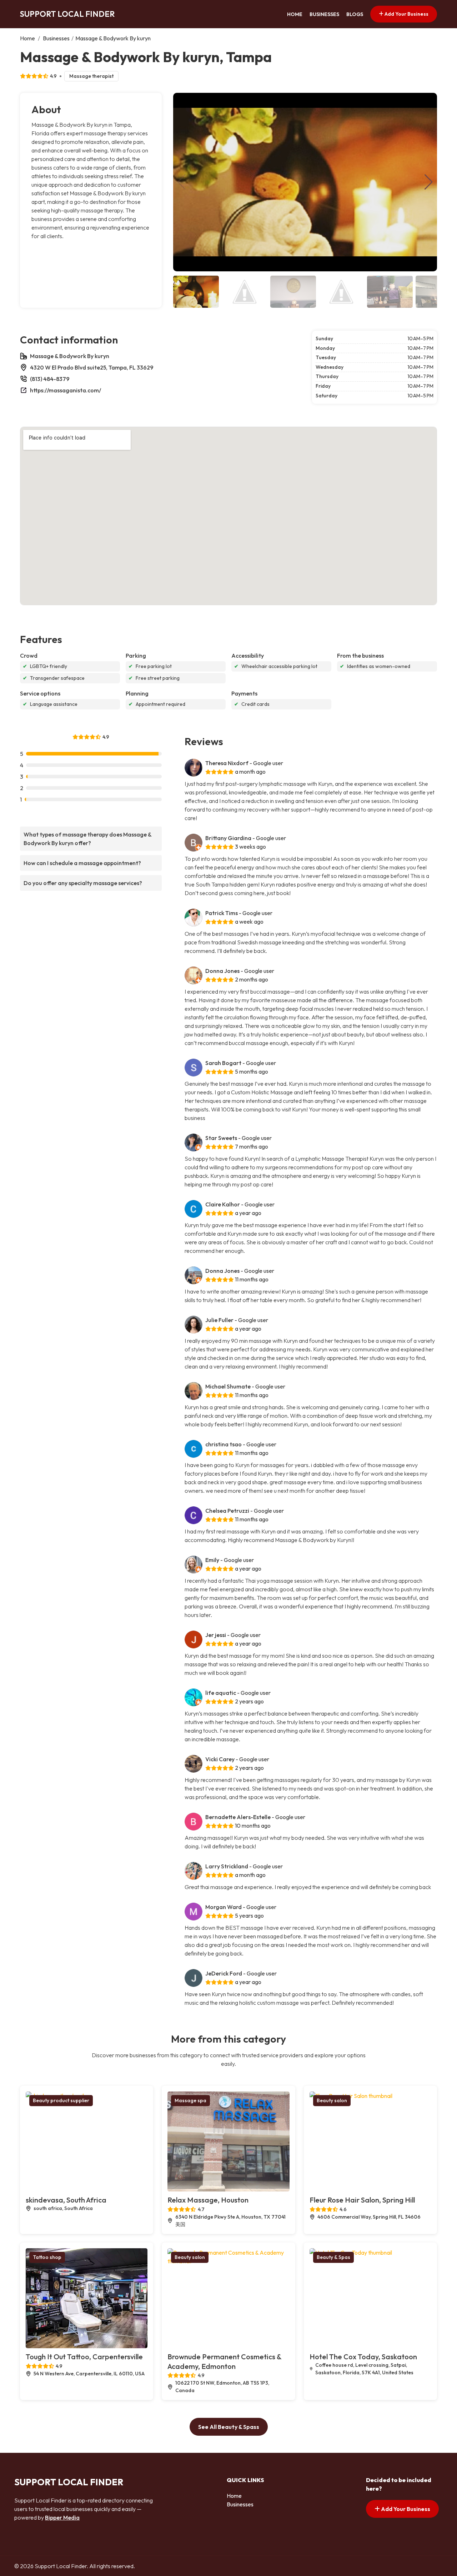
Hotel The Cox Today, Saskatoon (363, 2357)
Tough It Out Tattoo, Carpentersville (84, 2357)
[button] (429, 182)
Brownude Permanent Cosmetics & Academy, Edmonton (224, 2361)
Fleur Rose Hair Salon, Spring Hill (362, 2200)
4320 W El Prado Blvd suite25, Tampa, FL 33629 (92, 367)
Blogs (355, 14)
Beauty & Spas (333, 2257)
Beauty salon (332, 2100)
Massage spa (190, 2100)
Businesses (324, 14)
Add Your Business (406, 14)
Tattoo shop (47, 2257)
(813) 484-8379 (50, 379)
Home (295, 14)
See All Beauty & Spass (229, 2427)
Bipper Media (62, 2517)
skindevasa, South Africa (66, 2200)
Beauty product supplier (61, 2100)
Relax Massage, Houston (208, 2200)
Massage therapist (91, 76)
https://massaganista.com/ (66, 390)
